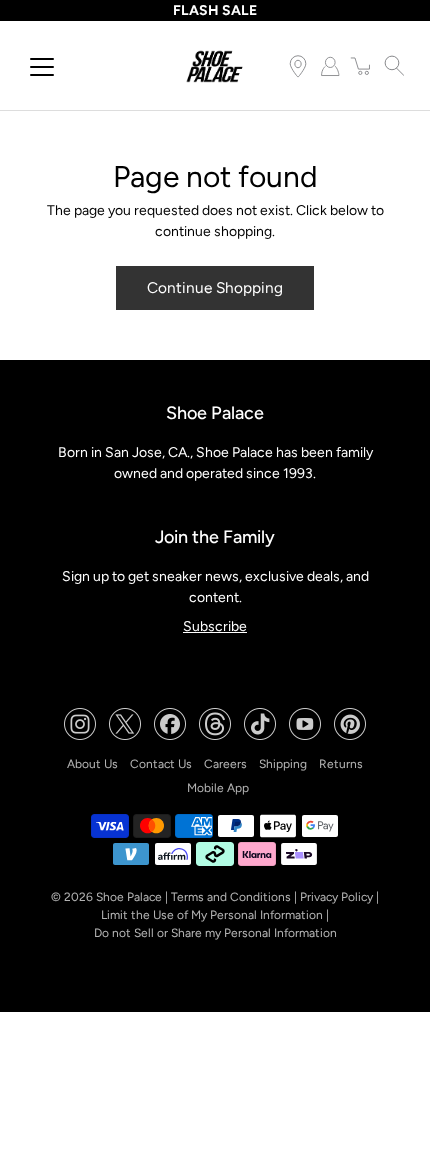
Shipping (283, 764)
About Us (92, 764)
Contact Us (161, 764)
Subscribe (215, 626)
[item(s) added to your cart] (362, 66)
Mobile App (218, 788)
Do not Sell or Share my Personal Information (215, 933)
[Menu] (42, 67)
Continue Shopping (215, 287)
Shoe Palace (129, 897)
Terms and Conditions (231, 897)
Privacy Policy (336, 897)
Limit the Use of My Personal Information (212, 915)
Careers (225, 764)
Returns (341, 764)
